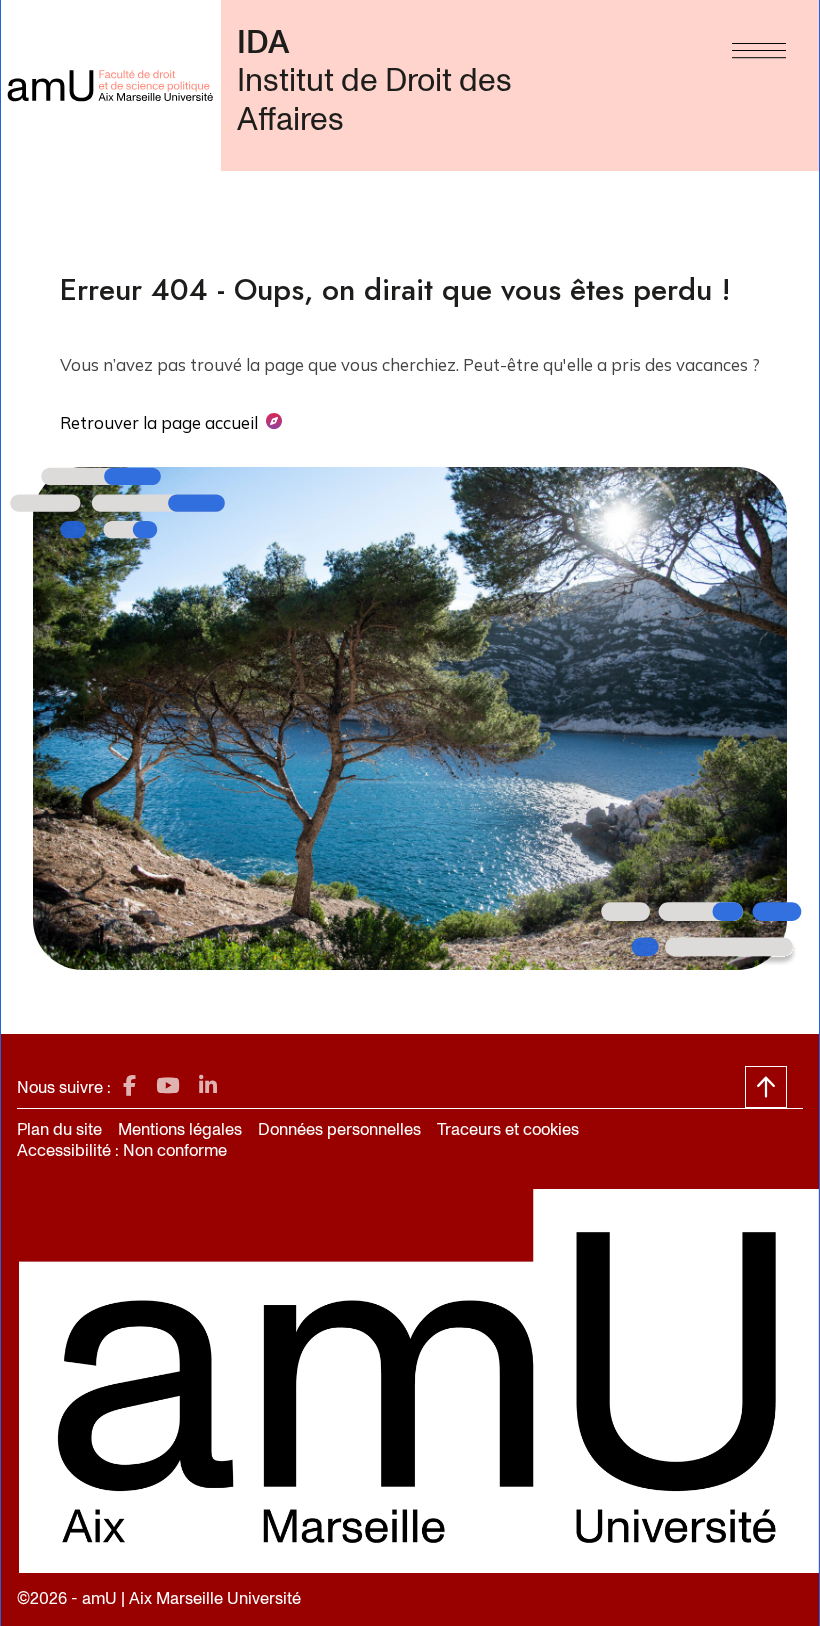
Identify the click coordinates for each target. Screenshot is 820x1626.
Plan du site (59, 1129)
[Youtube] (167, 1086)
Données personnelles (339, 1129)
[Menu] (759, 46)
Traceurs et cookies (508, 1129)
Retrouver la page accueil (159, 422)
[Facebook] (129, 1086)
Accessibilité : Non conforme (122, 1150)
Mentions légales (180, 1129)
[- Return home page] (110, 85)
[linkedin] (208, 1086)
